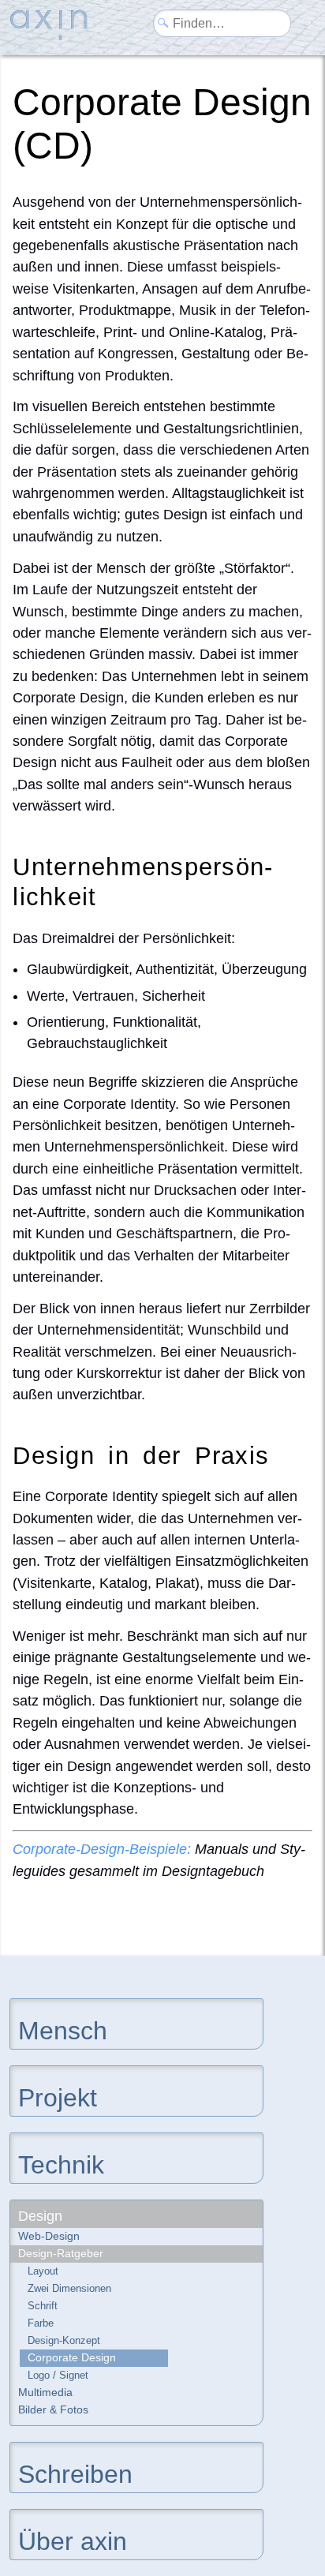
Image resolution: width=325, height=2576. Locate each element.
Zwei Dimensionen (69, 2288)
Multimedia (45, 2392)
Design (40, 2216)
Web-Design (49, 2236)
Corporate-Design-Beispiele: (102, 1849)
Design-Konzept (64, 2340)
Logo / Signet (58, 2375)
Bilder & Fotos (53, 2409)
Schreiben (75, 2473)
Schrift (43, 2306)
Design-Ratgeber (61, 2253)
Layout (43, 2271)
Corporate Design (72, 2357)
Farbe (41, 2323)
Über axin (73, 2540)
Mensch (63, 2029)
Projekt (58, 2097)
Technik (61, 2164)
